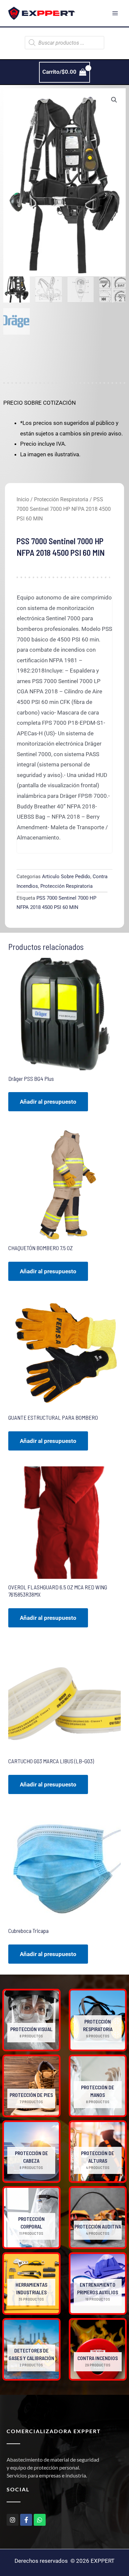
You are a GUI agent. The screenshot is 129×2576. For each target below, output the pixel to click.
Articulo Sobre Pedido (66, 877)
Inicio (23, 499)
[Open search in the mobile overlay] (64, 43)
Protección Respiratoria (61, 499)
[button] (114, 100)
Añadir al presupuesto (48, 1102)
